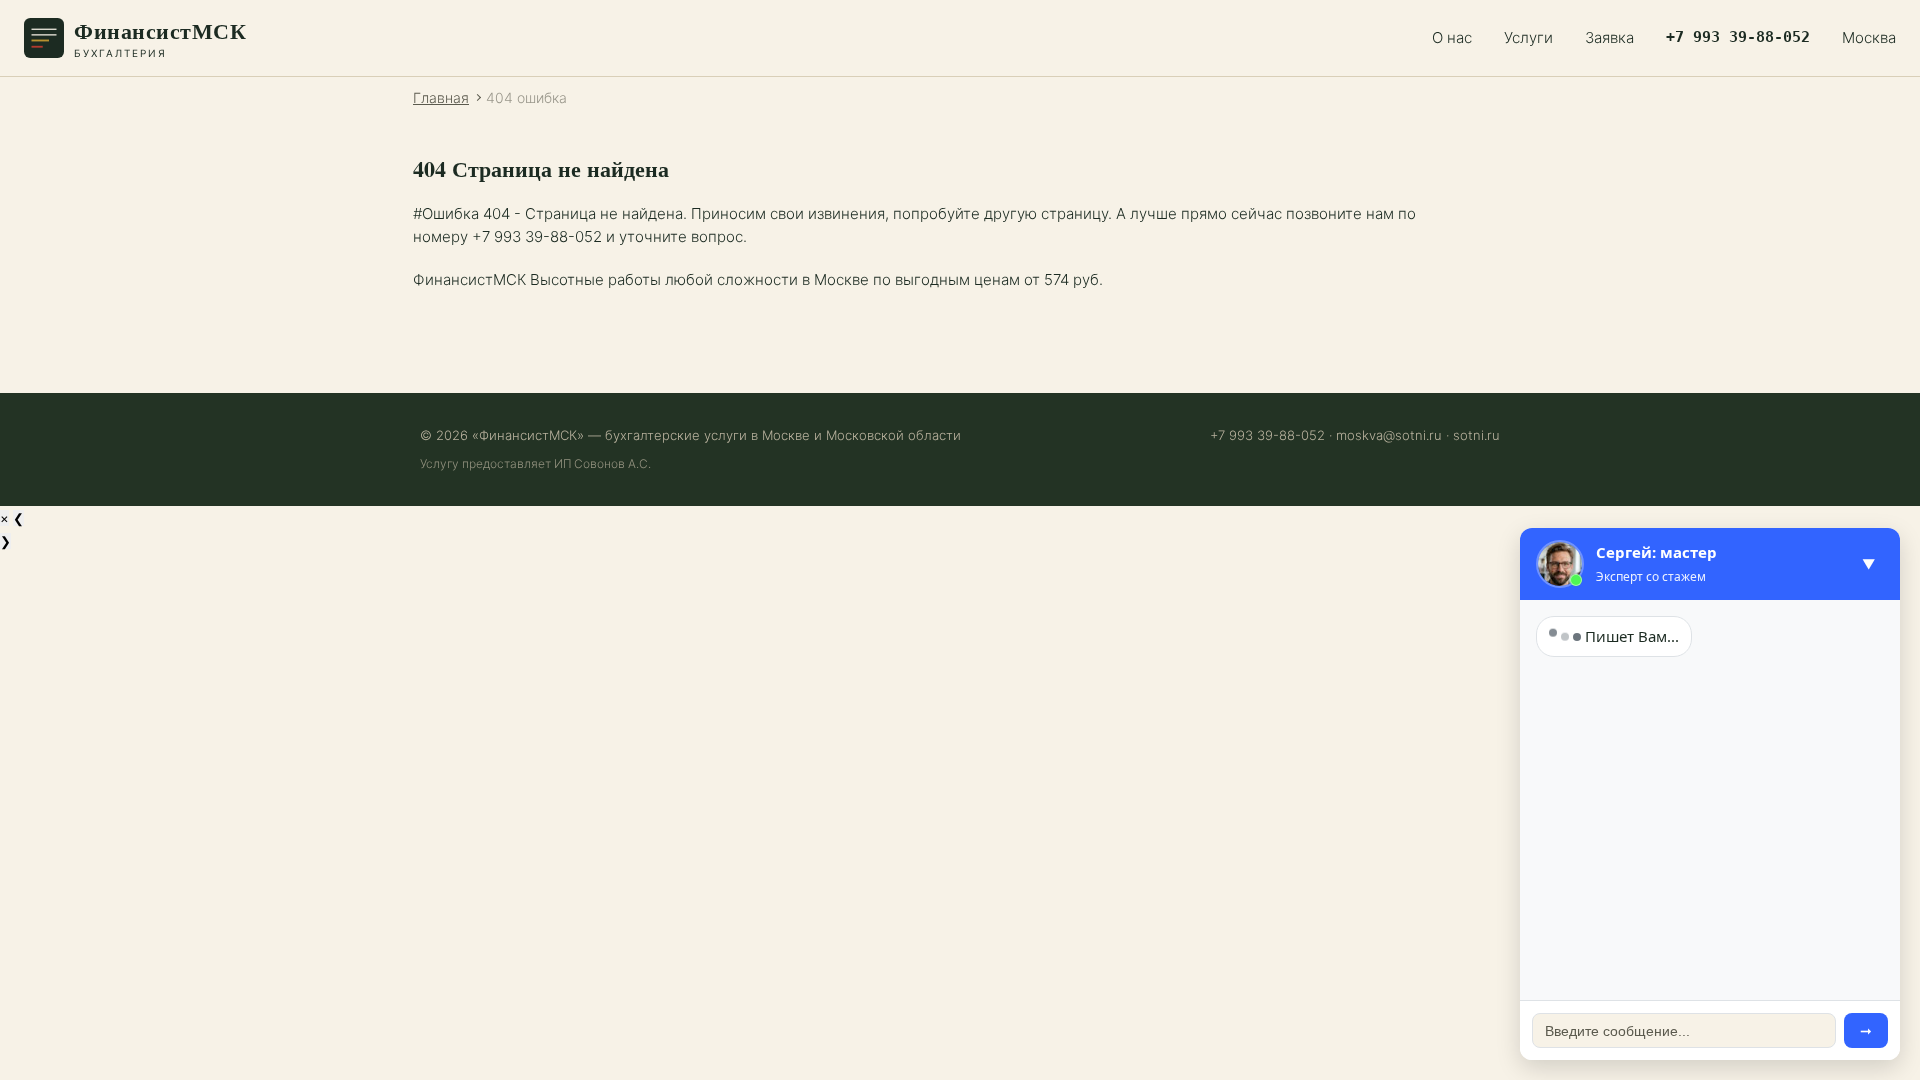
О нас (1452, 37)
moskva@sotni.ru (1389, 435)
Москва (1869, 37)
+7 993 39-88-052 (1738, 37)
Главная (441, 97)
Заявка (1609, 37)
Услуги (1528, 37)
